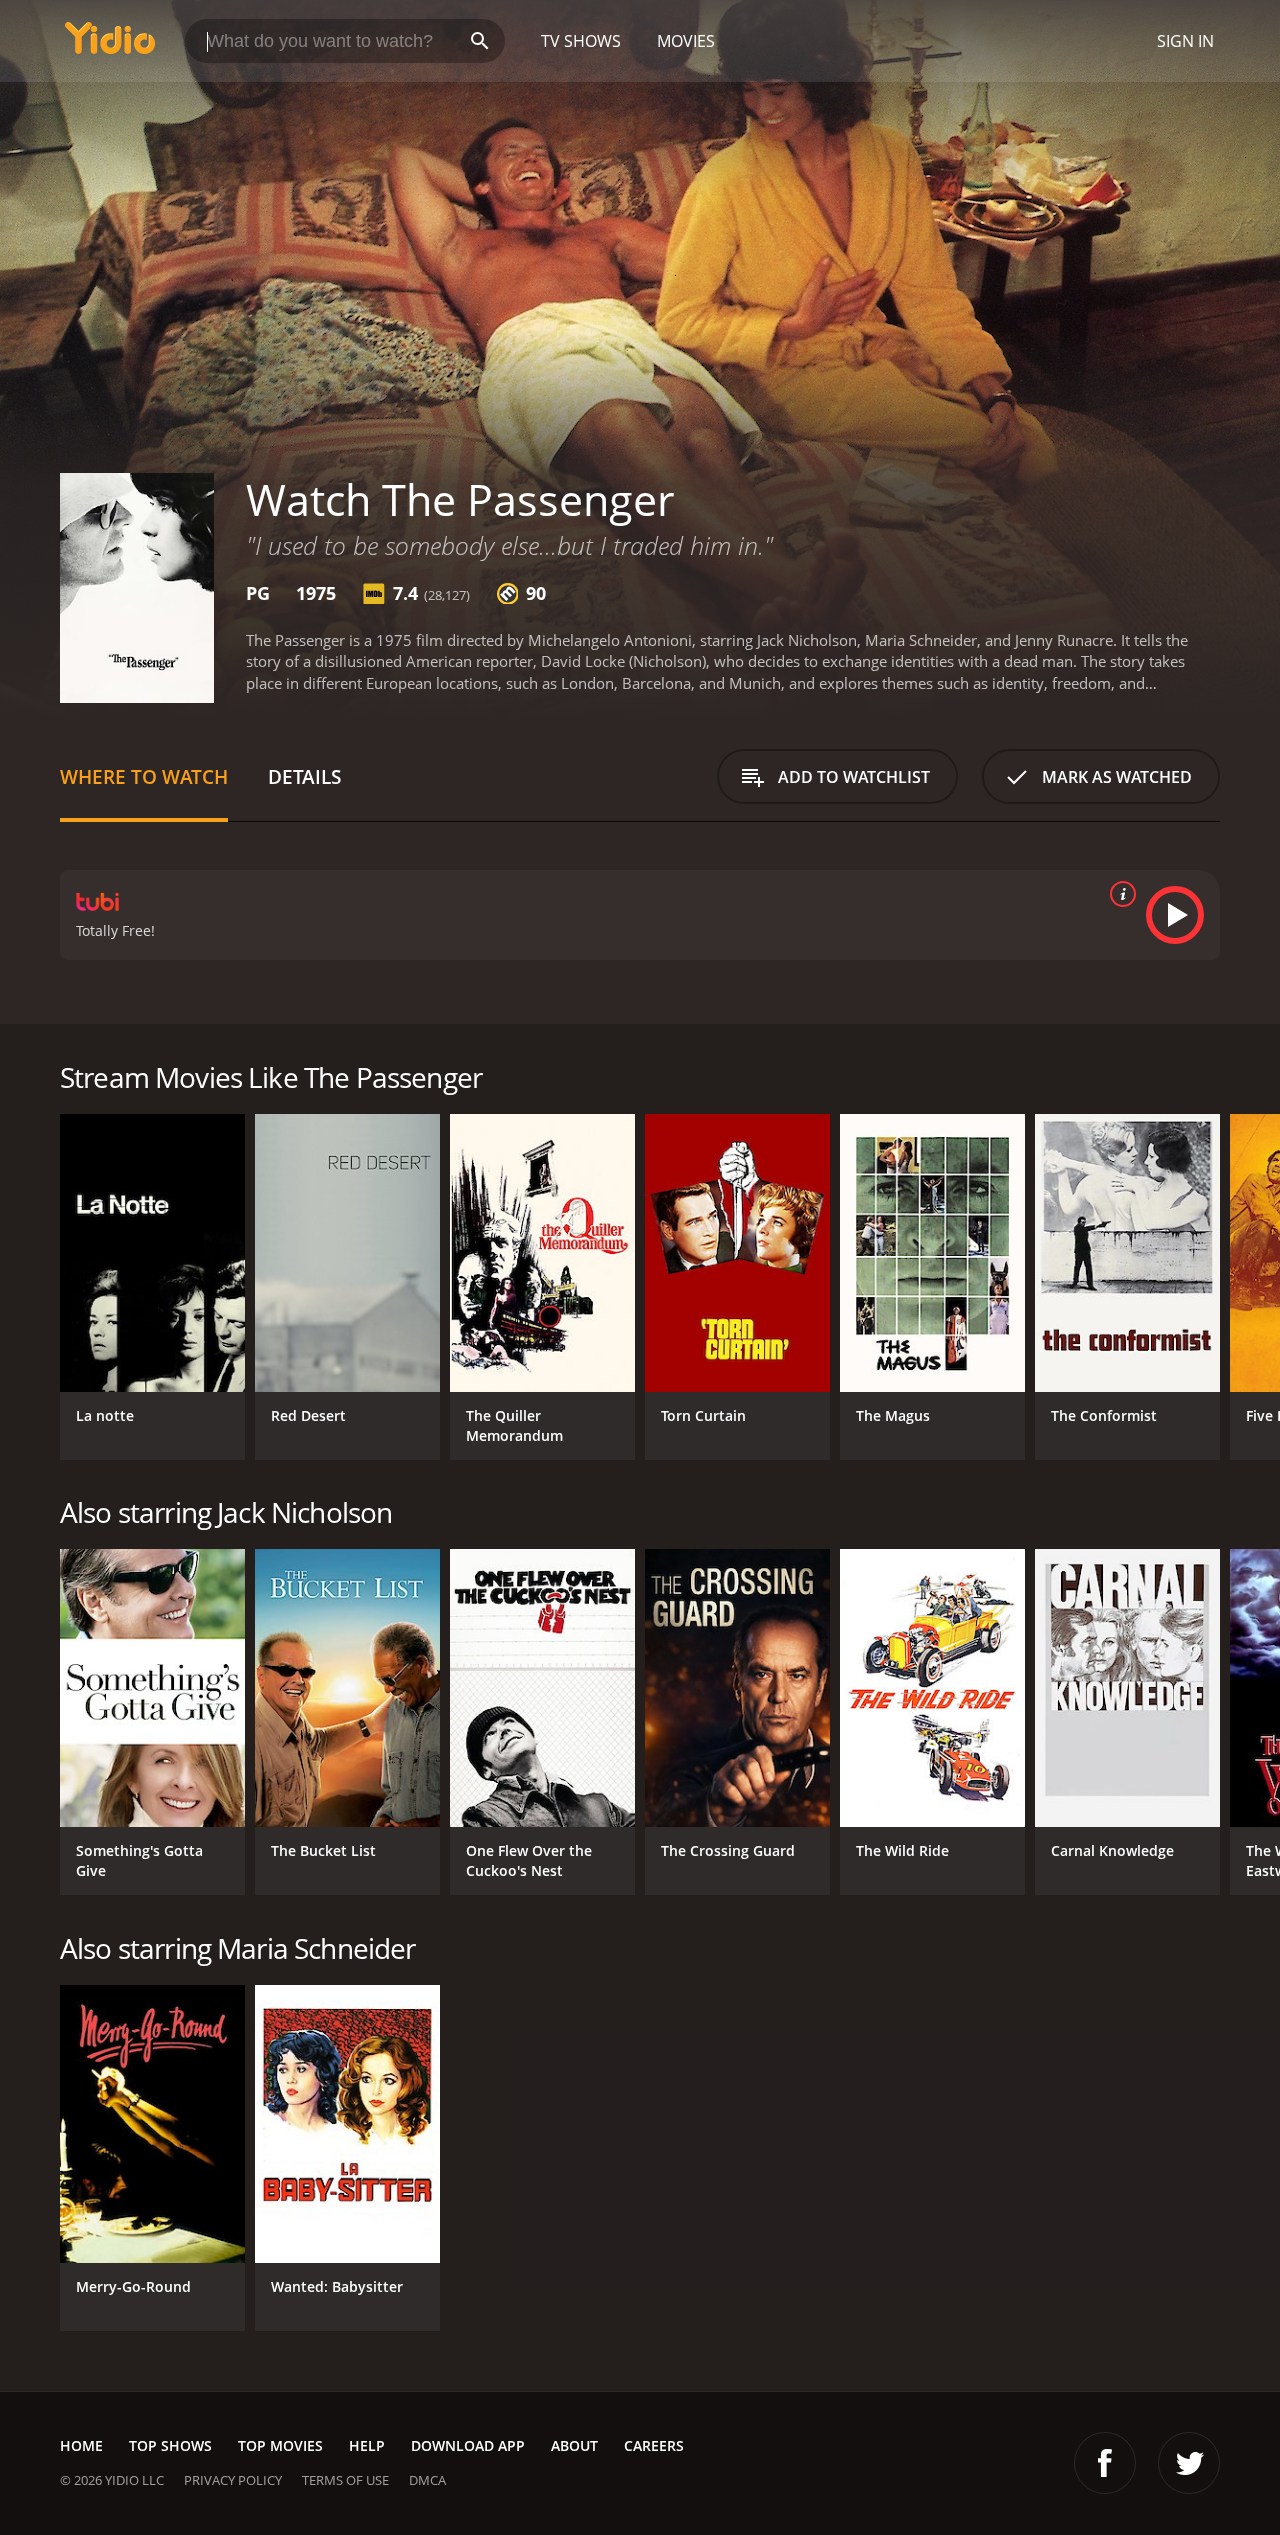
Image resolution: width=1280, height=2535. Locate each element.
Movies (686, 41)
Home (81, 2445)
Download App (468, 2445)
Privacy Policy (233, 2480)
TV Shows (581, 41)
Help (367, 2445)
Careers (654, 2445)
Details (304, 776)
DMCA (427, 2480)
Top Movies (280, 2445)
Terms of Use (345, 2480)
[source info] (1119, 894)
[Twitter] (1189, 2463)
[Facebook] (1105, 2463)
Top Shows (170, 2445)
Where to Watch (144, 776)
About (574, 2445)
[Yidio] (110, 44)
